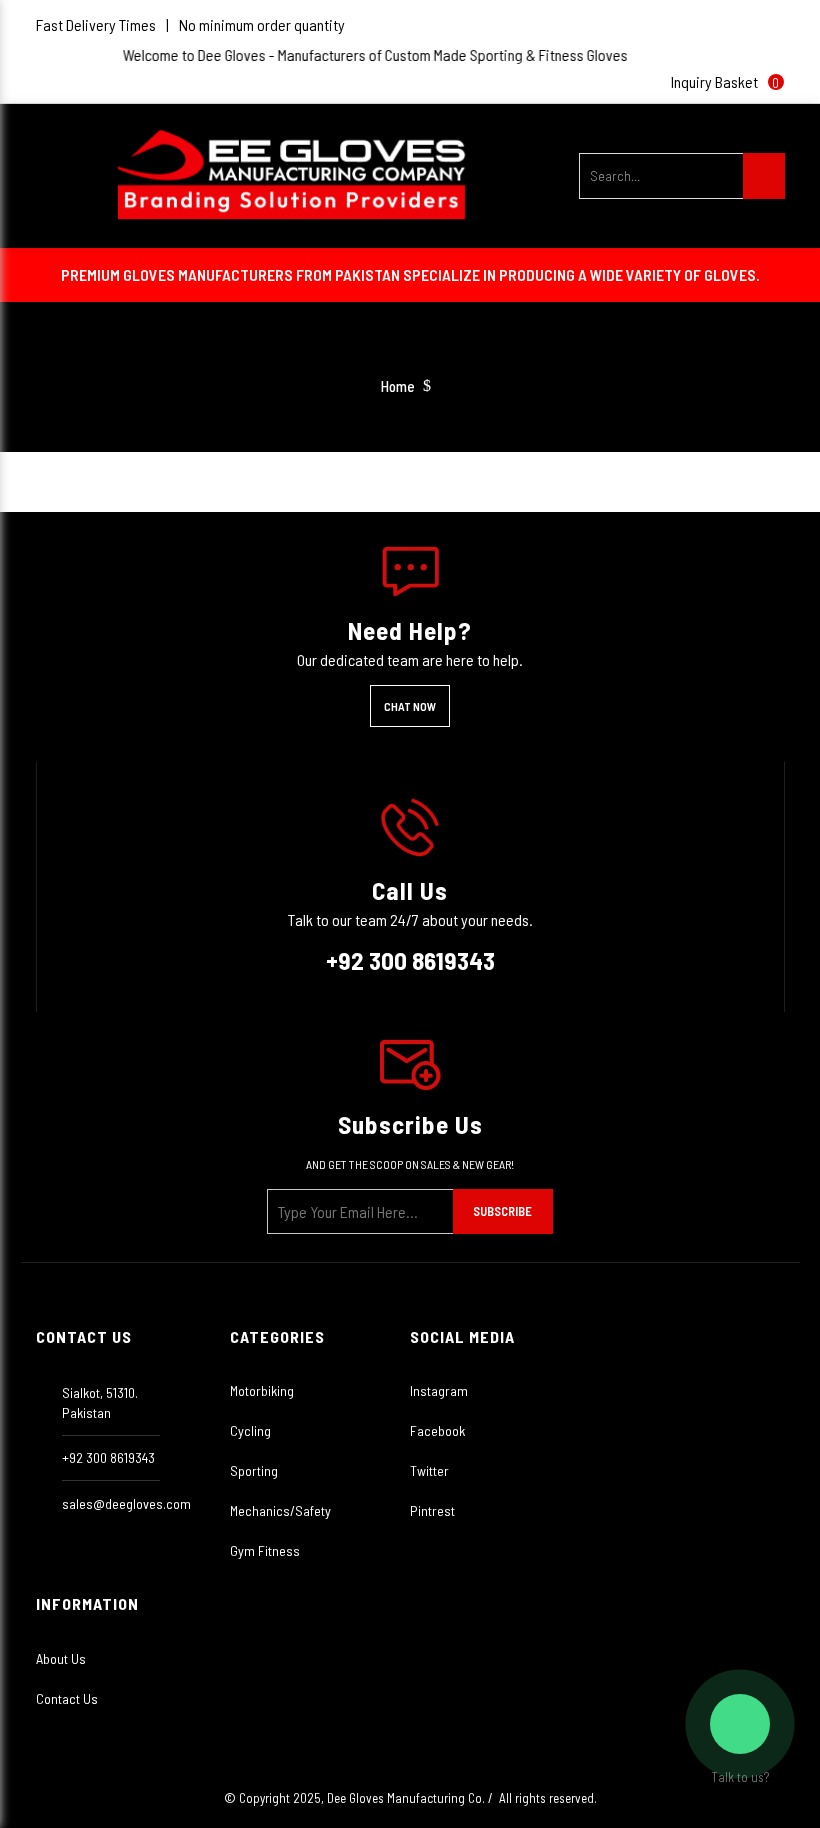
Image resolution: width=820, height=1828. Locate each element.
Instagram (439, 1390)
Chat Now (410, 706)
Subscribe (502, 1211)
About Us (61, 1658)
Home (398, 386)
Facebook (437, 1430)
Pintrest (432, 1510)
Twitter (429, 1470)
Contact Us (67, 1698)
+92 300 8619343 (410, 960)
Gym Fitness (265, 1550)
